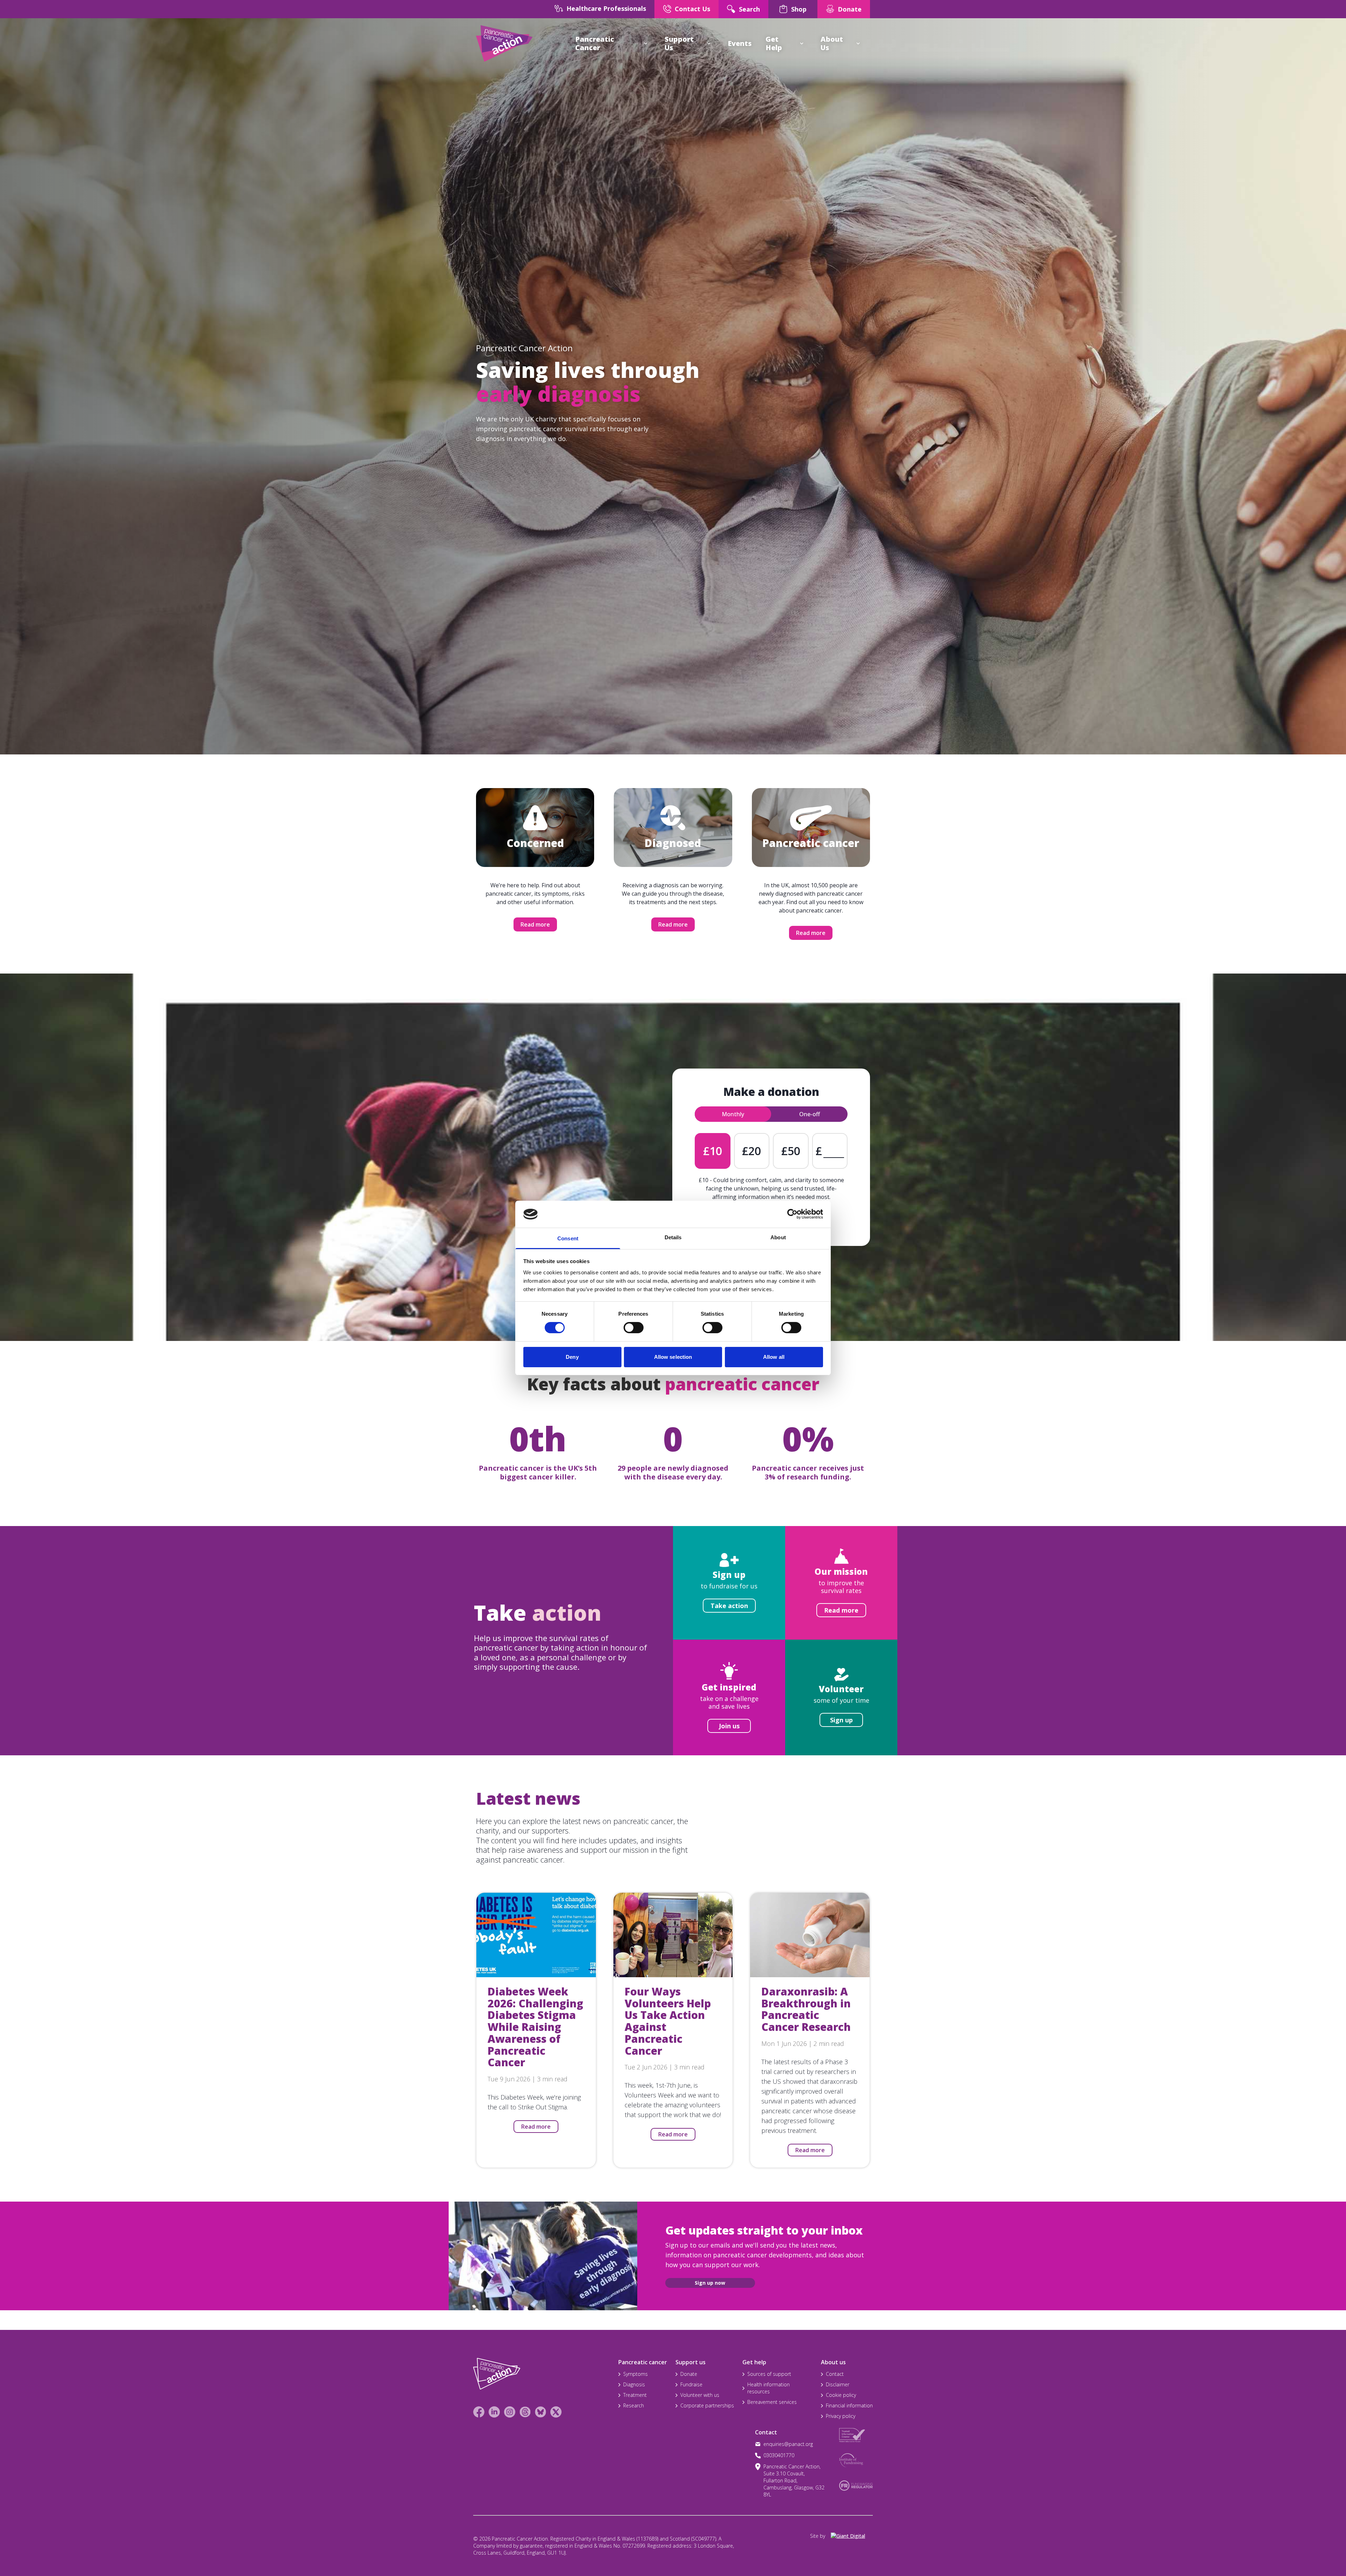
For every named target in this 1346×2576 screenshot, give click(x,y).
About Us (832, 43)
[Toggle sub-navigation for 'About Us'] (858, 43)
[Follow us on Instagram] (510, 2412)
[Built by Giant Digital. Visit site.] (852, 2536)
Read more (535, 924)
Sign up (841, 1720)
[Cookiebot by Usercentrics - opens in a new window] (792, 1214)
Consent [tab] (568, 1238)
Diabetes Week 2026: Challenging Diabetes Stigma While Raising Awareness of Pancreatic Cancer (535, 2027)
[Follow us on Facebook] (479, 2412)
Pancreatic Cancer (595, 43)
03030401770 (779, 2455)
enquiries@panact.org (788, 2444)
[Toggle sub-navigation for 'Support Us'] (709, 43)
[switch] (626, 1325)
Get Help (774, 43)
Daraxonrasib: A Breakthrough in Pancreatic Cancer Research (806, 2009)
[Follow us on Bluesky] (541, 2412)
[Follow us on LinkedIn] (494, 2412)
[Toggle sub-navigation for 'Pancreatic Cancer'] (646, 43)
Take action (729, 1606)
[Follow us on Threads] (525, 2412)
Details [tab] (673, 1237)
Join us (729, 1726)
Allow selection (673, 1357)
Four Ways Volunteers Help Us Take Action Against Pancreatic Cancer (668, 2021)
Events (740, 43)
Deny (572, 1357)
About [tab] (778, 1237)
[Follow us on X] (556, 2412)
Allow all (774, 1357)
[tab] (733, 1114)
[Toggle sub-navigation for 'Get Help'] (802, 43)
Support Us (679, 43)
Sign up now (710, 2283)
